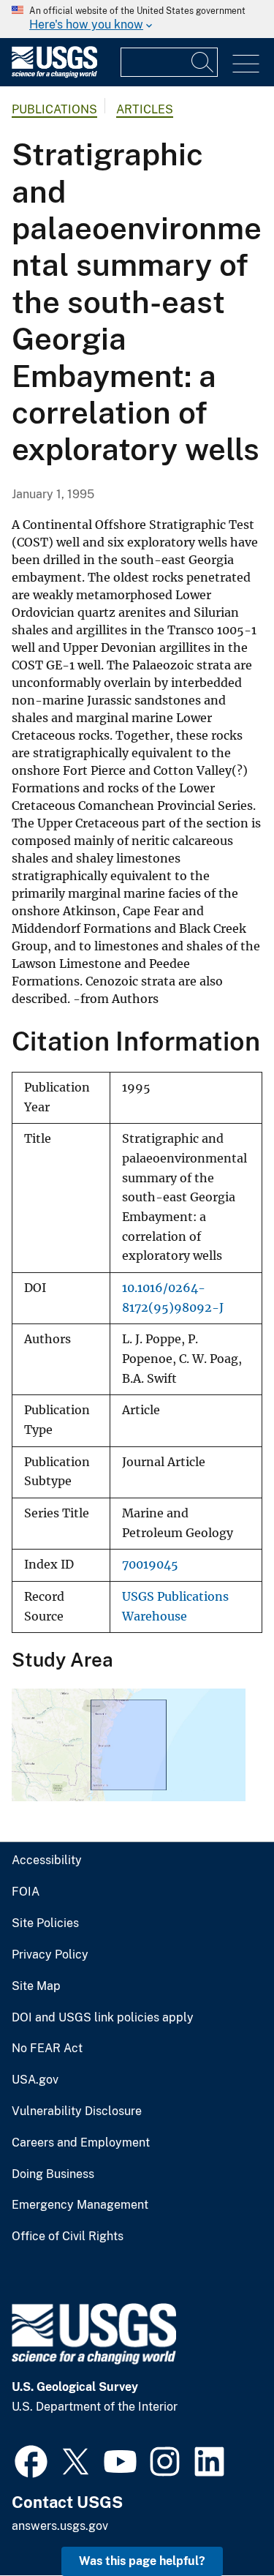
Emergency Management (80, 2205)
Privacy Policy (50, 1955)
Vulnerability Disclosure (77, 2111)
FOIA (26, 1892)
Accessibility (47, 1860)
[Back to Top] (221, 2523)
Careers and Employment (81, 2143)
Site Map (36, 1986)
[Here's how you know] (137, 19)
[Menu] (246, 64)
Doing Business (53, 2174)
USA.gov (35, 2080)
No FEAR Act (47, 2049)
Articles (145, 109)
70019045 (150, 1565)
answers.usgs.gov (60, 2526)
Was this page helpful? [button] (142, 2561)
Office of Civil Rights (68, 2237)
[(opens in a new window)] (31, 2460)
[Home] (54, 74)
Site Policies (45, 1923)
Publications (54, 109)
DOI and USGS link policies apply (103, 2018)
